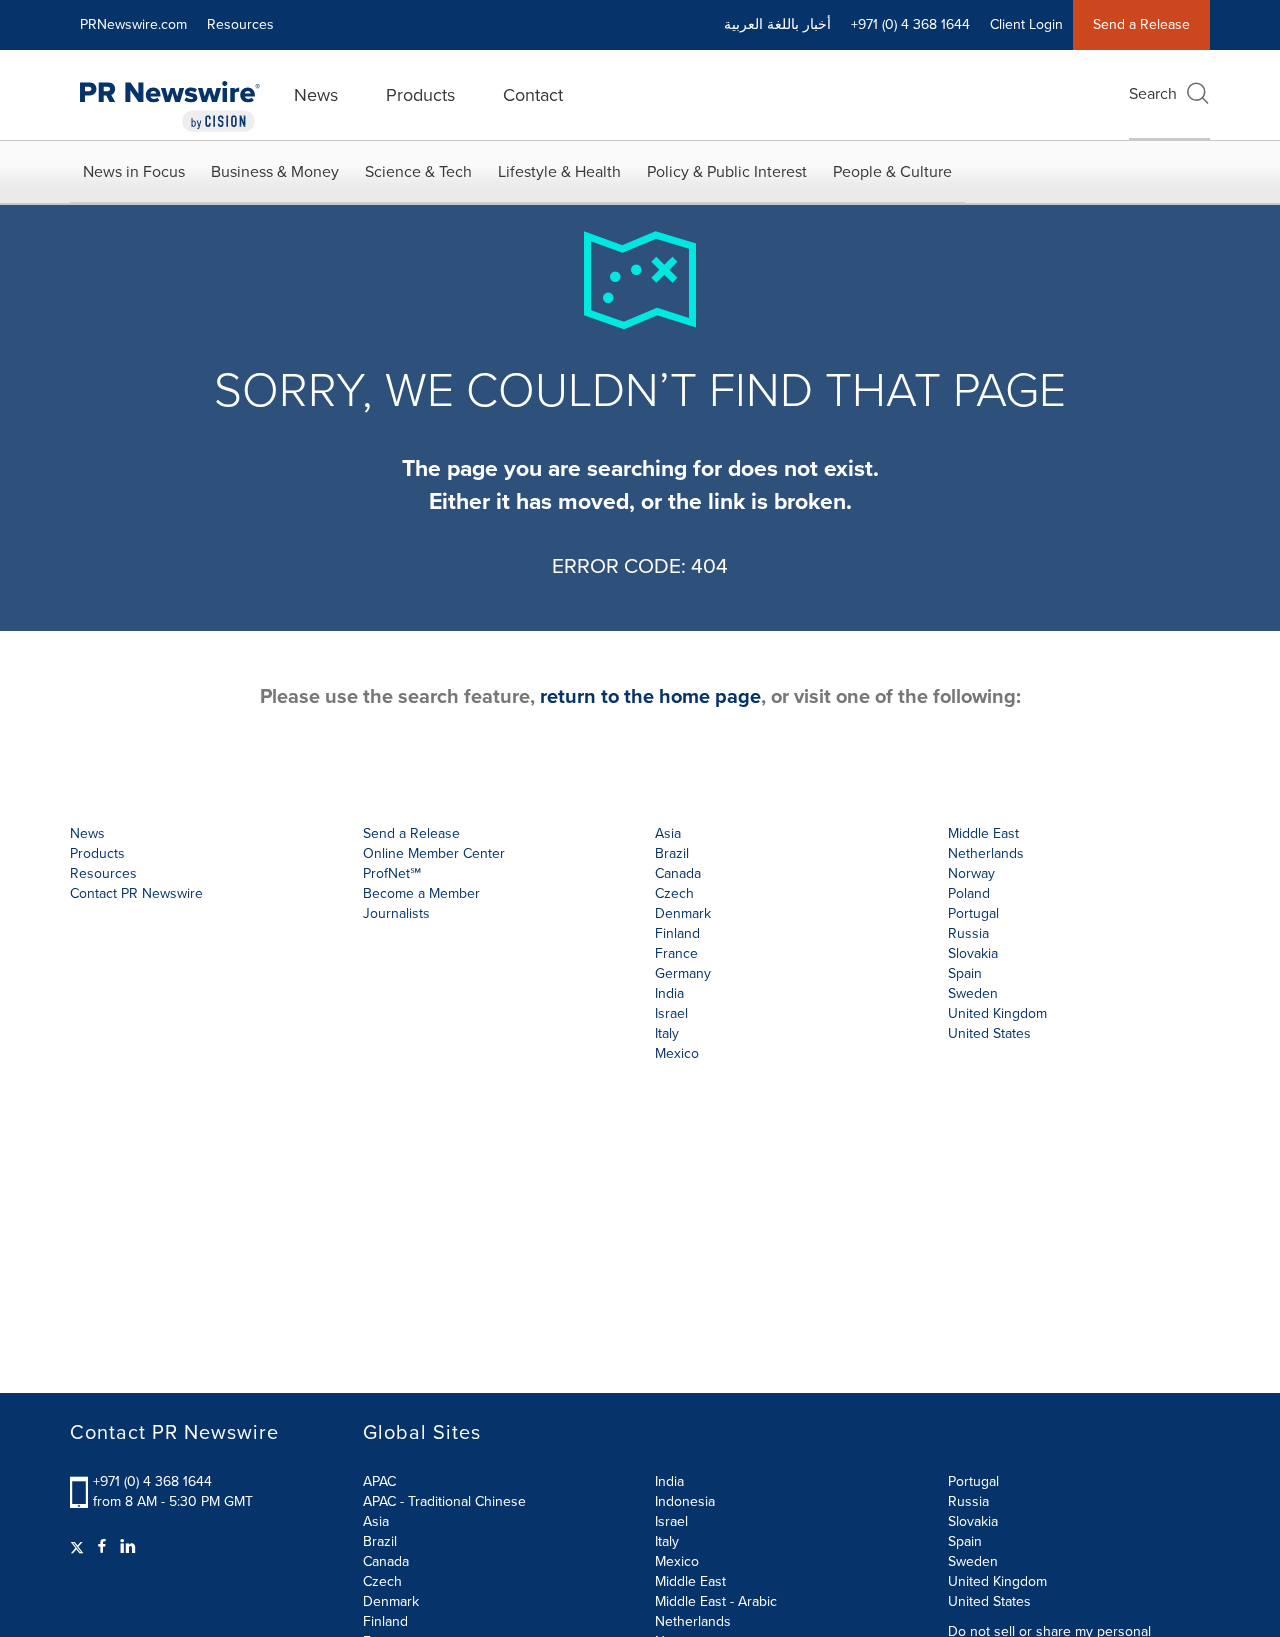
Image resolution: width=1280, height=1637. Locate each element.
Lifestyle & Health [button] (559, 171)
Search (1153, 93)
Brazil (672, 853)
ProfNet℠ (392, 873)
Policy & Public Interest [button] (727, 171)
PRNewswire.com (133, 24)
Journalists (396, 913)
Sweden (973, 1561)
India (669, 1481)
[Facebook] (102, 1547)
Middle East (690, 1581)
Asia (668, 833)
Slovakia (973, 1521)
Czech (382, 1581)
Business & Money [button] (275, 171)
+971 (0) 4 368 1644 (152, 1481)
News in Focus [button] (134, 171)
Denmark (391, 1601)
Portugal (973, 1481)
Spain (965, 1541)
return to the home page (650, 696)
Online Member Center (434, 853)
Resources (240, 24)
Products (420, 95)
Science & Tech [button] (418, 171)
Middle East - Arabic (716, 1601)
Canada (678, 873)
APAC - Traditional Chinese (444, 1501)
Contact (533, 95)
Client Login (1026, 24)
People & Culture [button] (892, 171)
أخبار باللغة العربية (777, 24)
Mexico (677, 1053)
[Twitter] (79, 1547)
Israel (671, 1521)
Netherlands (693, 1621)
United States (989, 1033)
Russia (968, 1501)
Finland (385, 1621)
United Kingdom (997, 1013)
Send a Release (1141, 24)
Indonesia (685, 1501)
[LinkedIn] (128, 1547)
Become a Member (421, 893)
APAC (379, 1481)
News (316, 95)
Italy (667, 1541)
